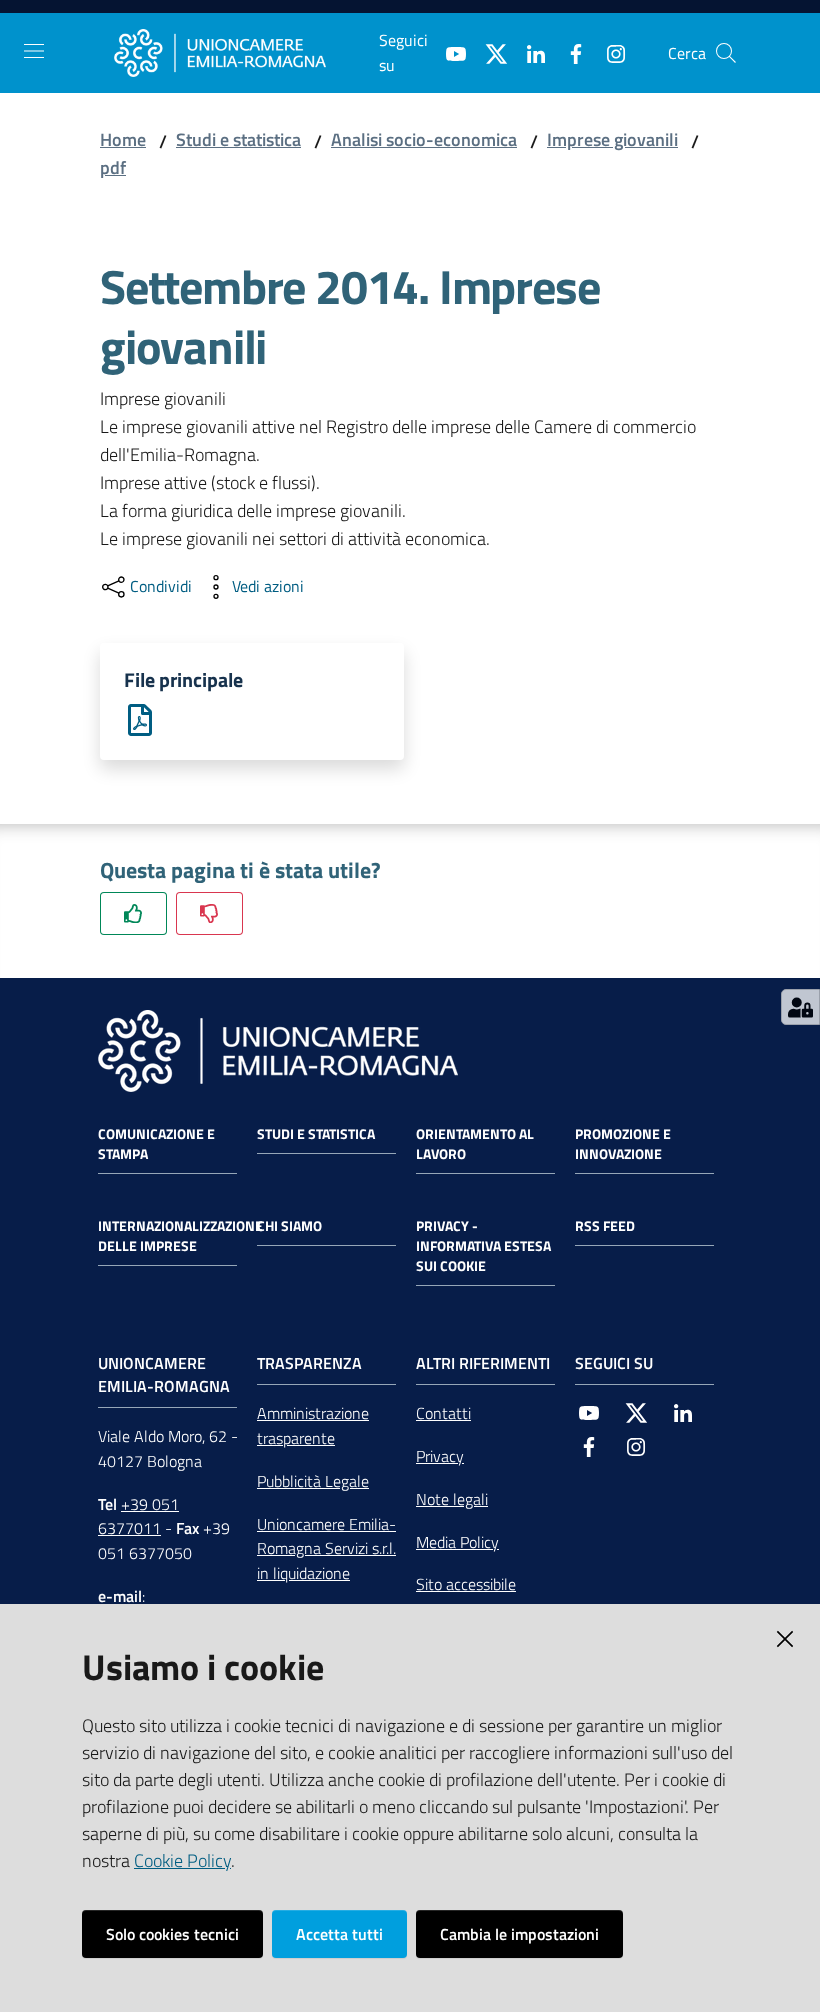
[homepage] (246, 53)
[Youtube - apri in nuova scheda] (448, 52)
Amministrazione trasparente (313, 1425)
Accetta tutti (339, 1934)
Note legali (452, 1499)
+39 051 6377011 (138, 1516)
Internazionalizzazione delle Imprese (180, 1236)
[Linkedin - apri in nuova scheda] (528, 52)
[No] (209, 913)
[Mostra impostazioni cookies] (800, 1007)
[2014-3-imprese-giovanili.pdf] (140, 718)
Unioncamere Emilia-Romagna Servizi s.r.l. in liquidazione (326, 1549)
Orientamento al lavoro (475, 1144)
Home (123, 139)
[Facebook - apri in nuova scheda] (568, 52)
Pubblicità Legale (313, 1481)
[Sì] (133, 913)
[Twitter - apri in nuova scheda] (488, 52)
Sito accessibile (466, 1584)
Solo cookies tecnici (172, 1934)
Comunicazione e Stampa (156, 1144)
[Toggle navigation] (34, 51)
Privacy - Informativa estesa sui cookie (483, 1246)
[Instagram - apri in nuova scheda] (608, 52)
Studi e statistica (238, 139)
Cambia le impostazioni (519, 1934)
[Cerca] (726, 53)
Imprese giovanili (612, 139)
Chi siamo (289, 1226)
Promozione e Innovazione (623, 1144)
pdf (113, 167)
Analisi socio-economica (424, 139)
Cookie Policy (182, 1860)
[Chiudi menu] (748, 40)
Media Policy (457, 1542)
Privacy (440, 1456)
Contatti (443, 1413)
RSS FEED (605, 1226)
